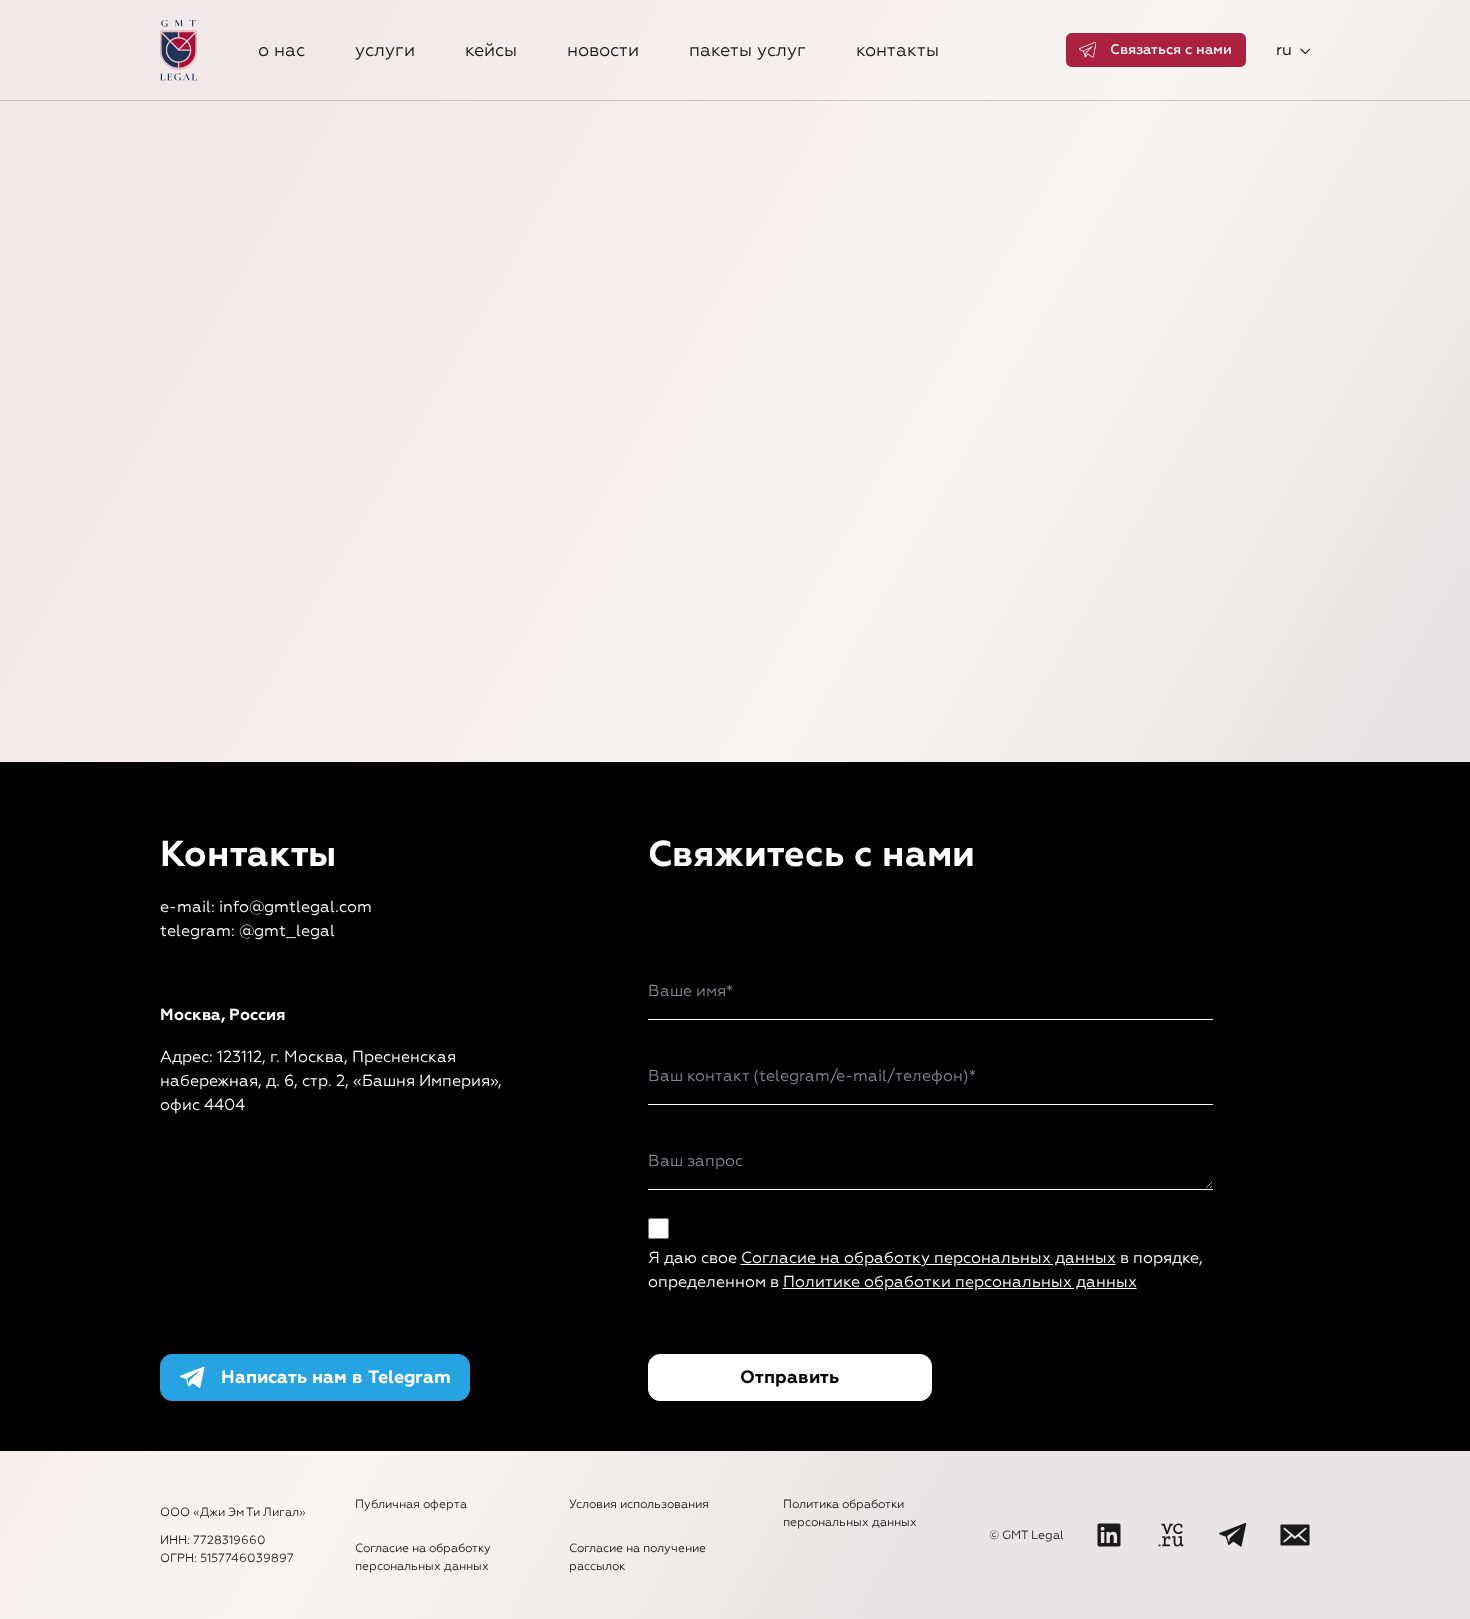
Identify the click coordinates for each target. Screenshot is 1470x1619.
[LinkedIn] (1109, 1535)
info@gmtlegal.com (295, 906)
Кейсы (491, 50)
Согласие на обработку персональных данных (928, 1257)
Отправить (789, 1377)
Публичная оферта (411, 1504)
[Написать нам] (1295, 1535)
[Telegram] (1233, 1535)
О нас (281, 50)
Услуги (385, 50)
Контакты (897, 50)
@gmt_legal (287, 930)
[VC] (1171, 1535)
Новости (603, 50)
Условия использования (639, 1504)
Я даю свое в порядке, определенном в (925, 1269)
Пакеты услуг (747, 50)
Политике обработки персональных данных (960, 1281)
